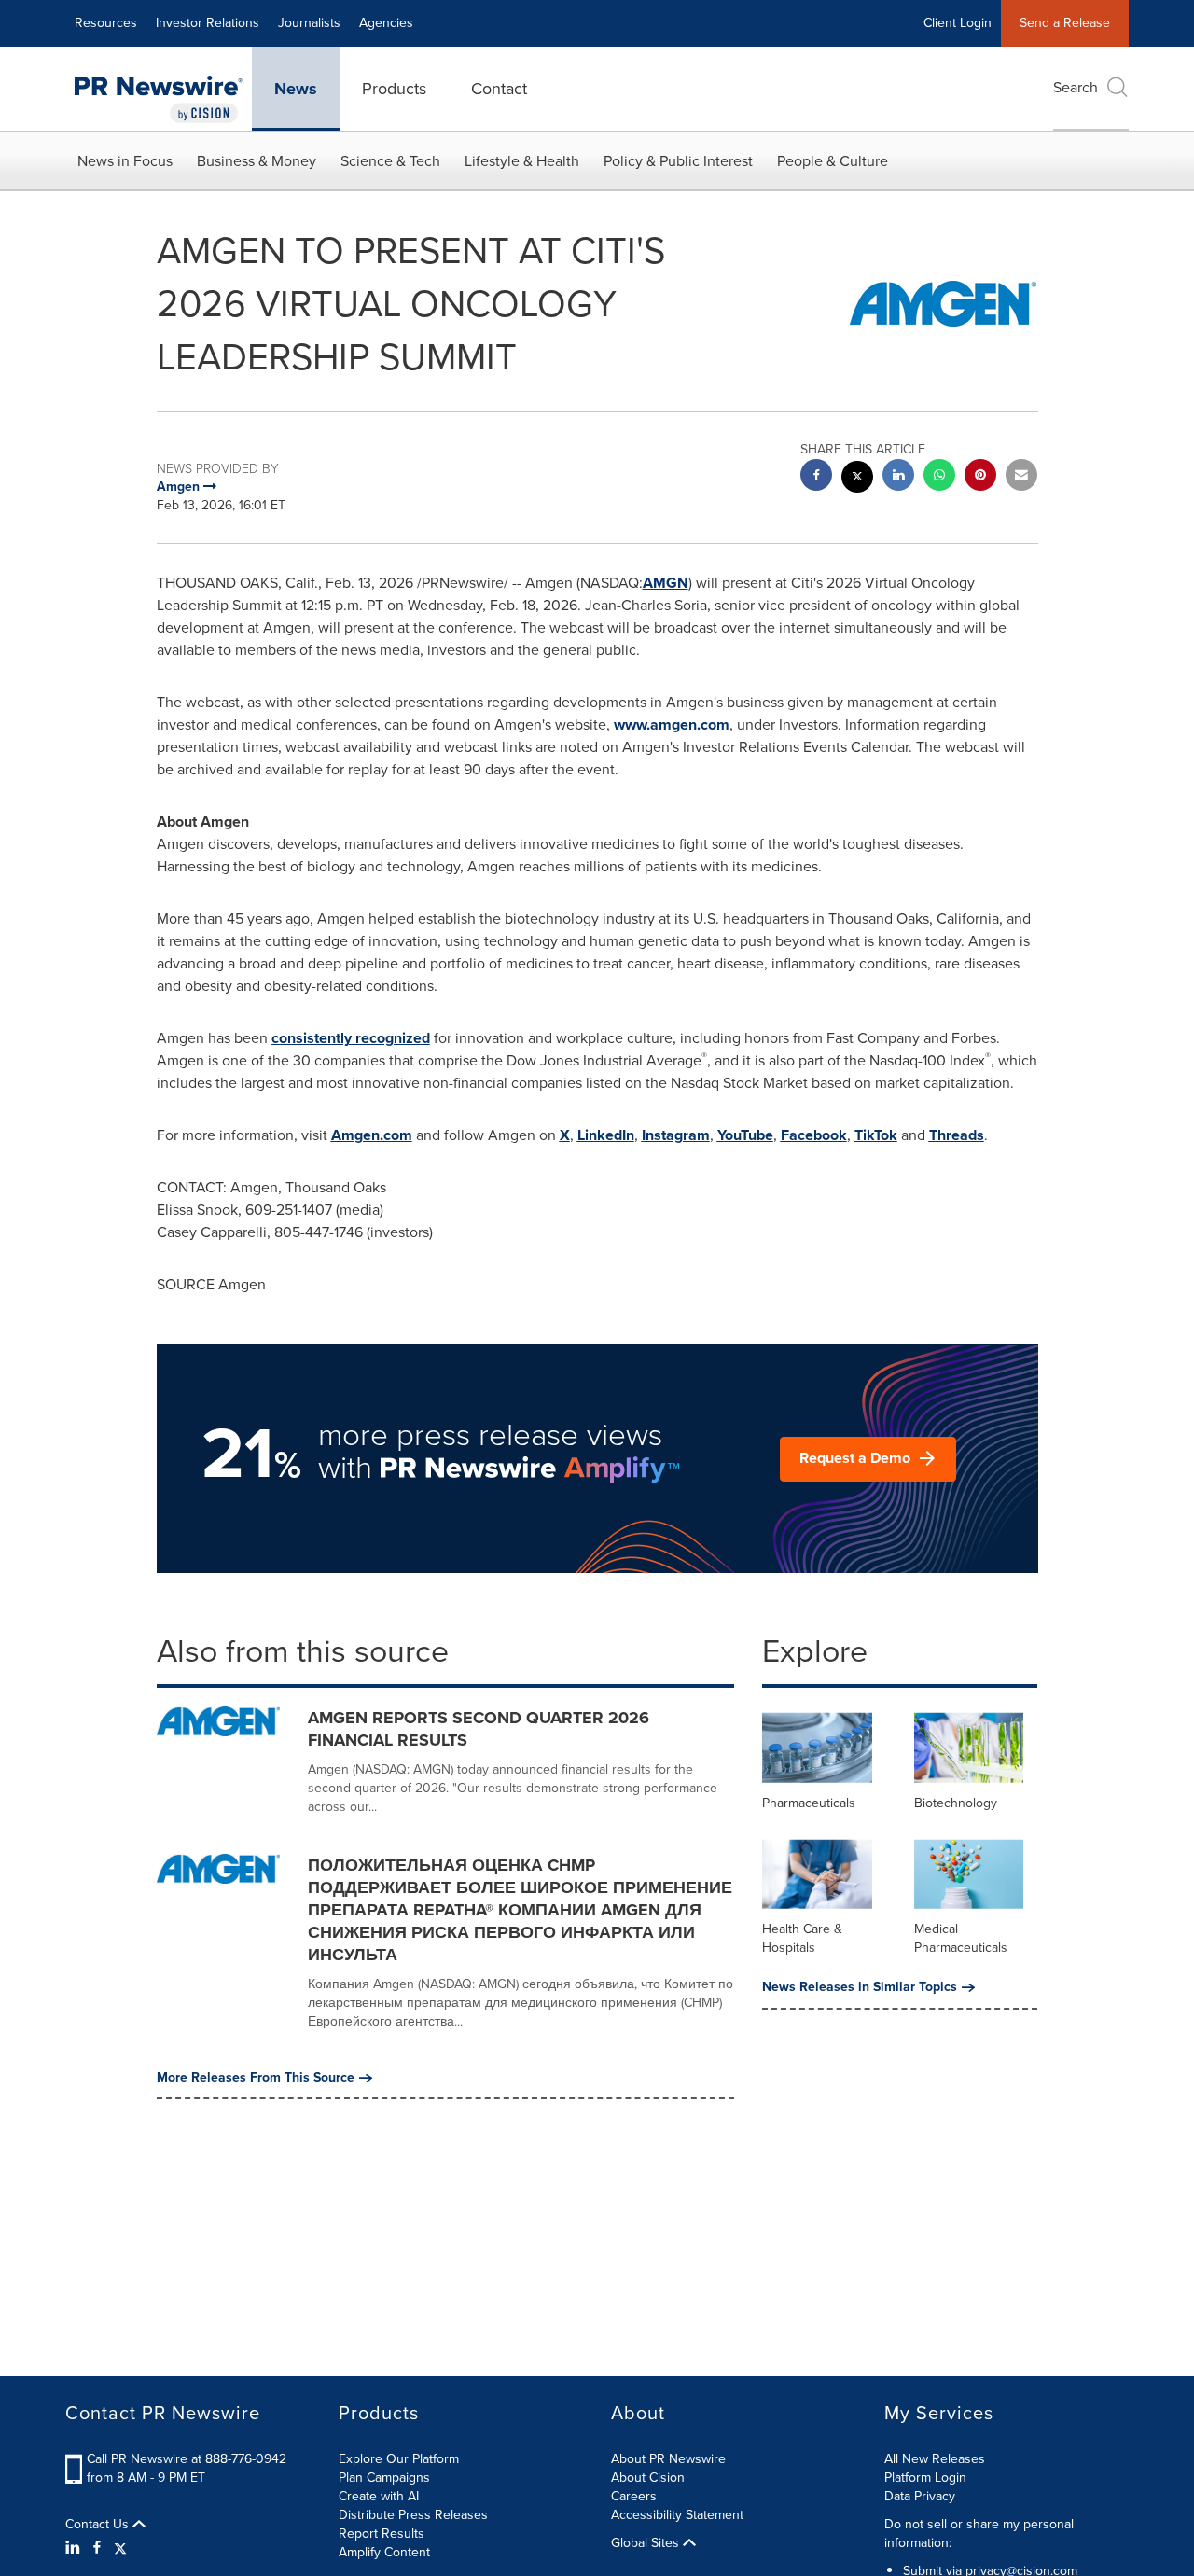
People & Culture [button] (833, 161)
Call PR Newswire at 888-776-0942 (187, 2459)
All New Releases (935, 2459)
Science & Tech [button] (390, 161)
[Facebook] (97, 2548)
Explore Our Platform (399, 2459)
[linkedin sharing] (898, 477)
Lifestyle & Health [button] (522, 161)
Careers (634, 2496)
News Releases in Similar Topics (860, 1987)
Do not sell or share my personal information (979, 2534)
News (296, 89)
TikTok (876, 1135)
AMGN (666, 583)
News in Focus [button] (125, 161)
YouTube (745, 1135)
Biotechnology (956, 1803)
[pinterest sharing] (980, 477)
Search (1076, 87)
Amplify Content (384, 2552)
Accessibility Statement (677, 2515)
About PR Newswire (668, 2459)
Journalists (309, 23)
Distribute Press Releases (413, 2515)
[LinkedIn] (75, 2548)
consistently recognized (351, 1038)
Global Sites (647, 2543)
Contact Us (99, 2525)
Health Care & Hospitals (802, 1938)
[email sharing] (1021, 477)
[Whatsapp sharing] (939, 477)
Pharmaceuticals (809, 1803)
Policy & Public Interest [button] (678, 161)
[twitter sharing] (857, 479)
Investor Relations (208, 23)
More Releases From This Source (256, 2078)
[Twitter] (120, 2548)
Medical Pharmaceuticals (961, 1938)
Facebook (814, 1135)
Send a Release (1065, 23)
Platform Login (925, 2478)
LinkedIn (606, 1135)
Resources (106, 23)
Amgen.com (372, 1135)
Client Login (958, 23)
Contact (499, 89)
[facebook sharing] (816, 477)
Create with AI (379, 2496)
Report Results (382, 2534)
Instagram (676, 1135)
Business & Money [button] (257, 161)
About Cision (648, 2478)
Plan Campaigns (384, 2478)
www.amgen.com (672, 724)
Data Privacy (920, 2496)
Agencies (386, 23)
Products (394, 89)
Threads (957, 1135)
